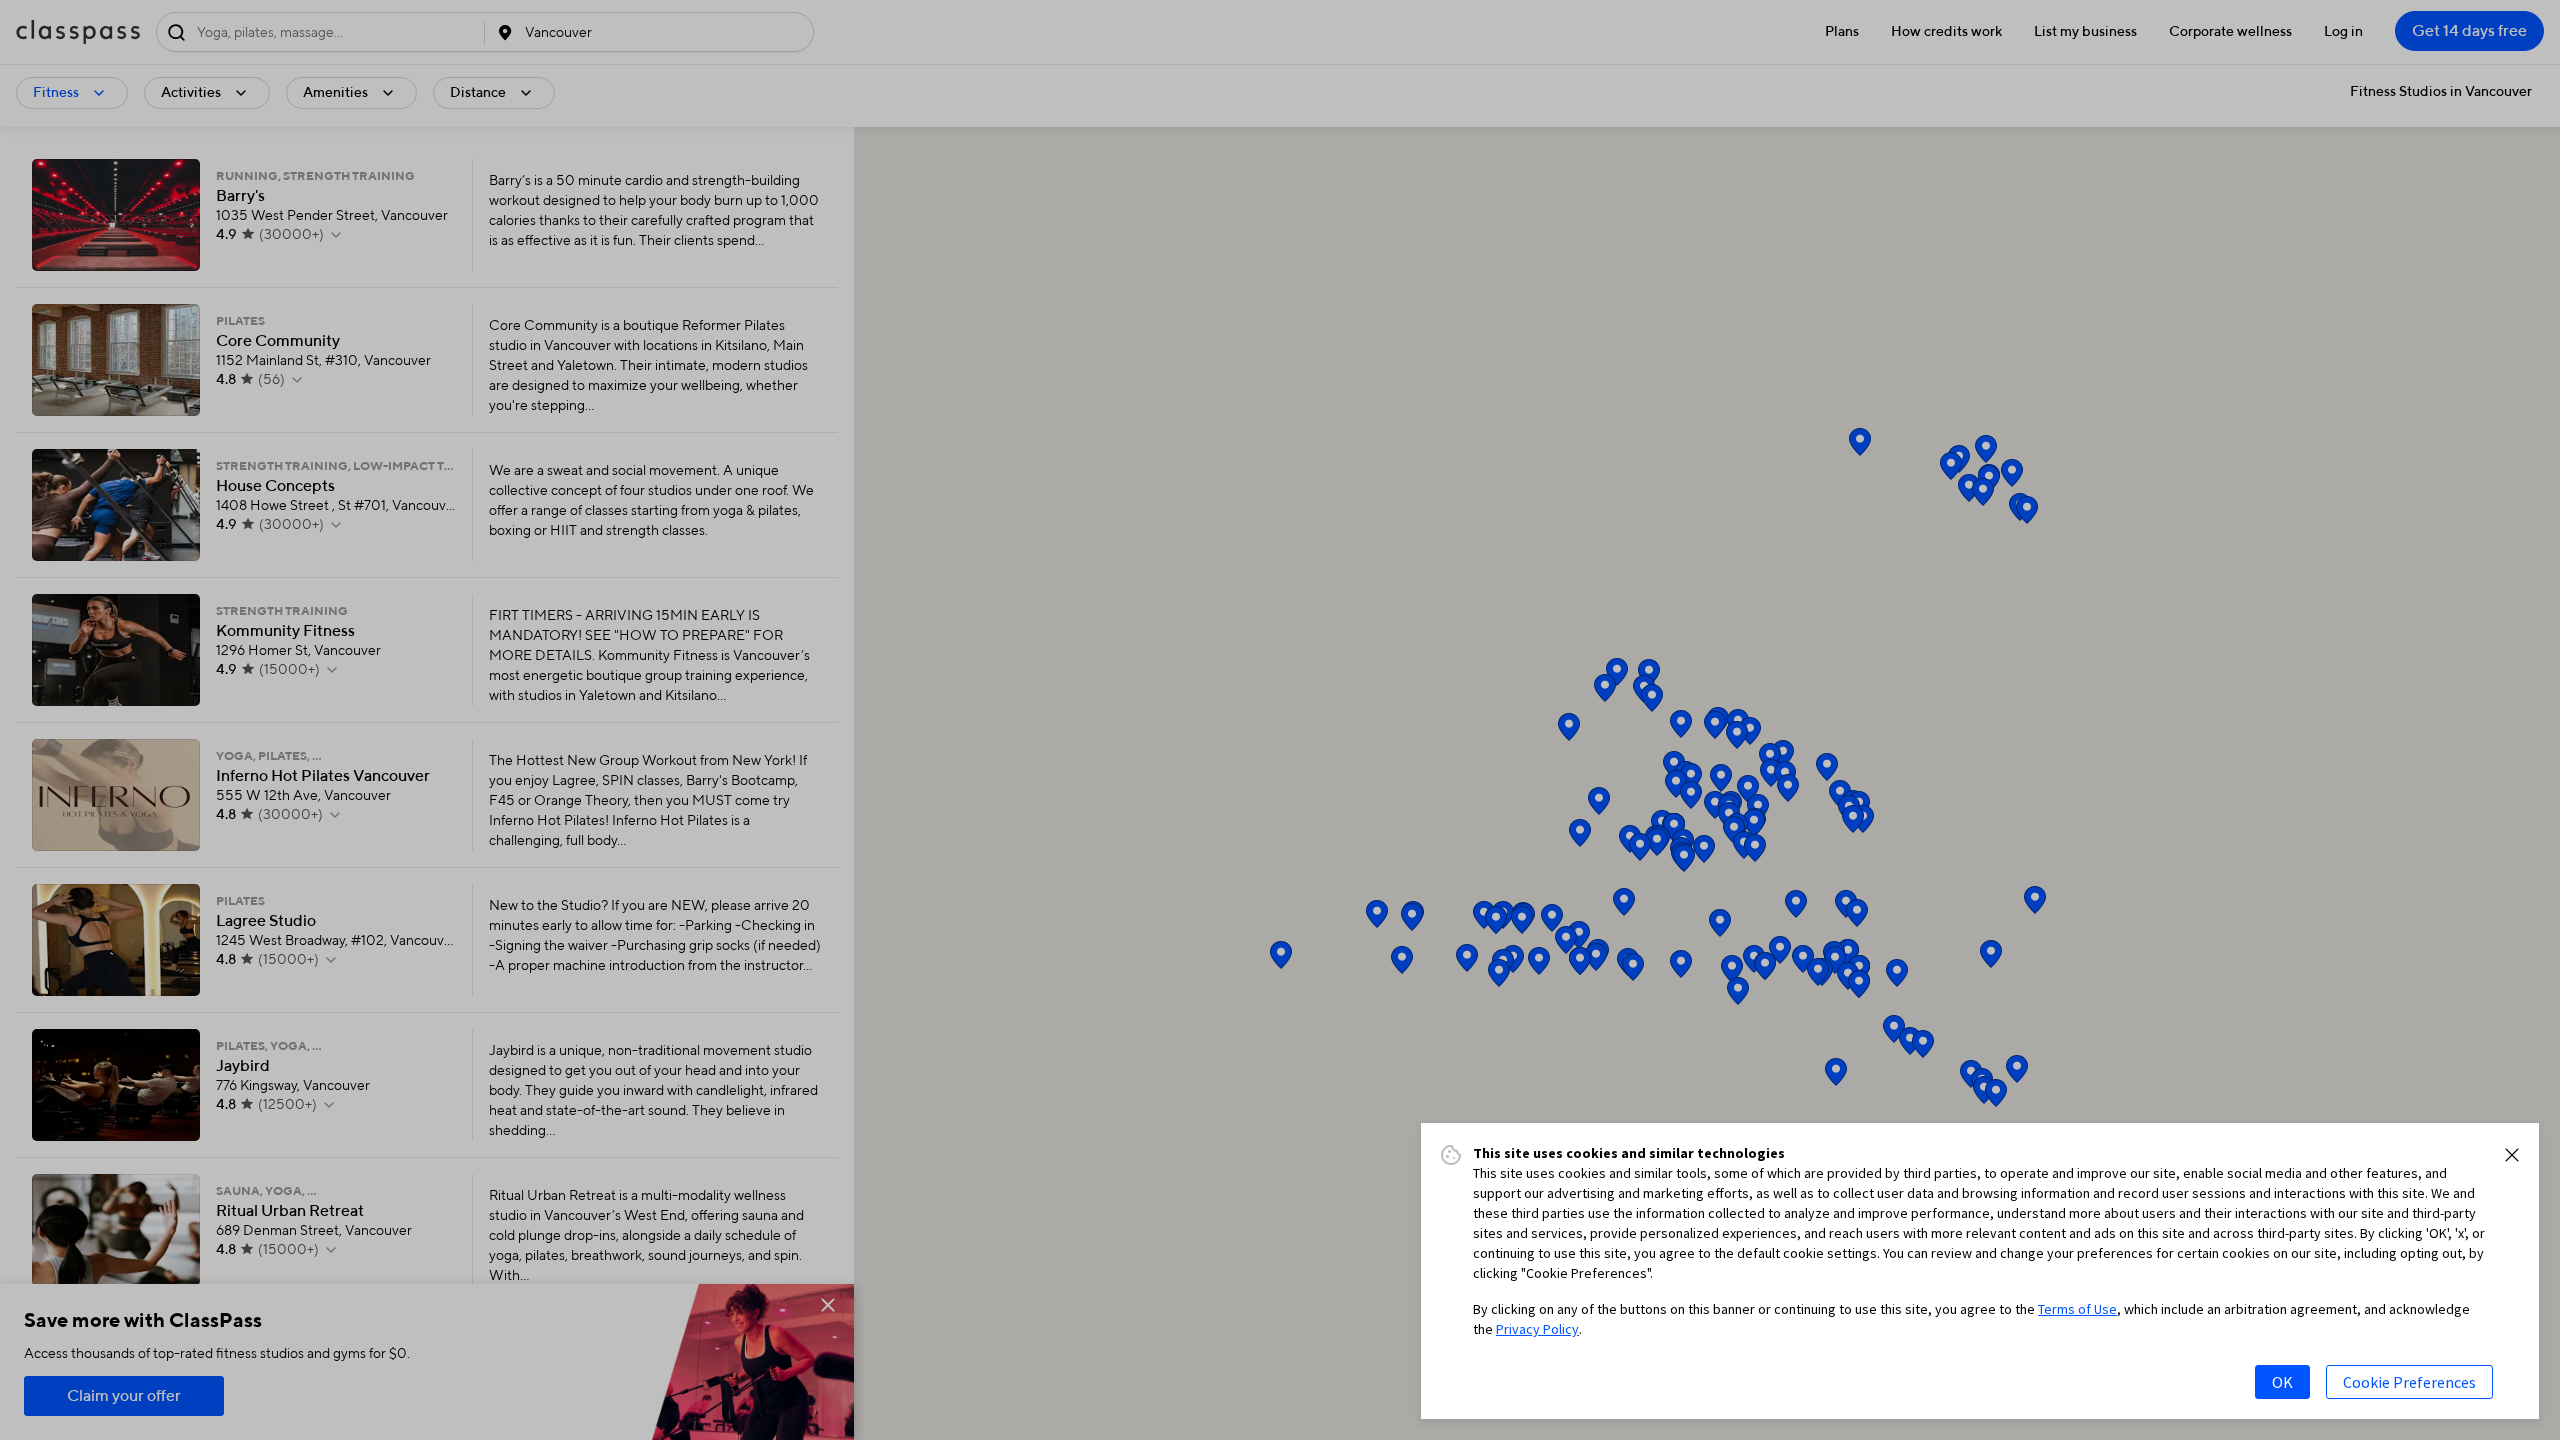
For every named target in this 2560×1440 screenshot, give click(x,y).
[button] (2512, 1155)
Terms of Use (2077, 1309)
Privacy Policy (1537, 1329)
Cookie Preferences (2409, 1382)
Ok (2282, 1382)
